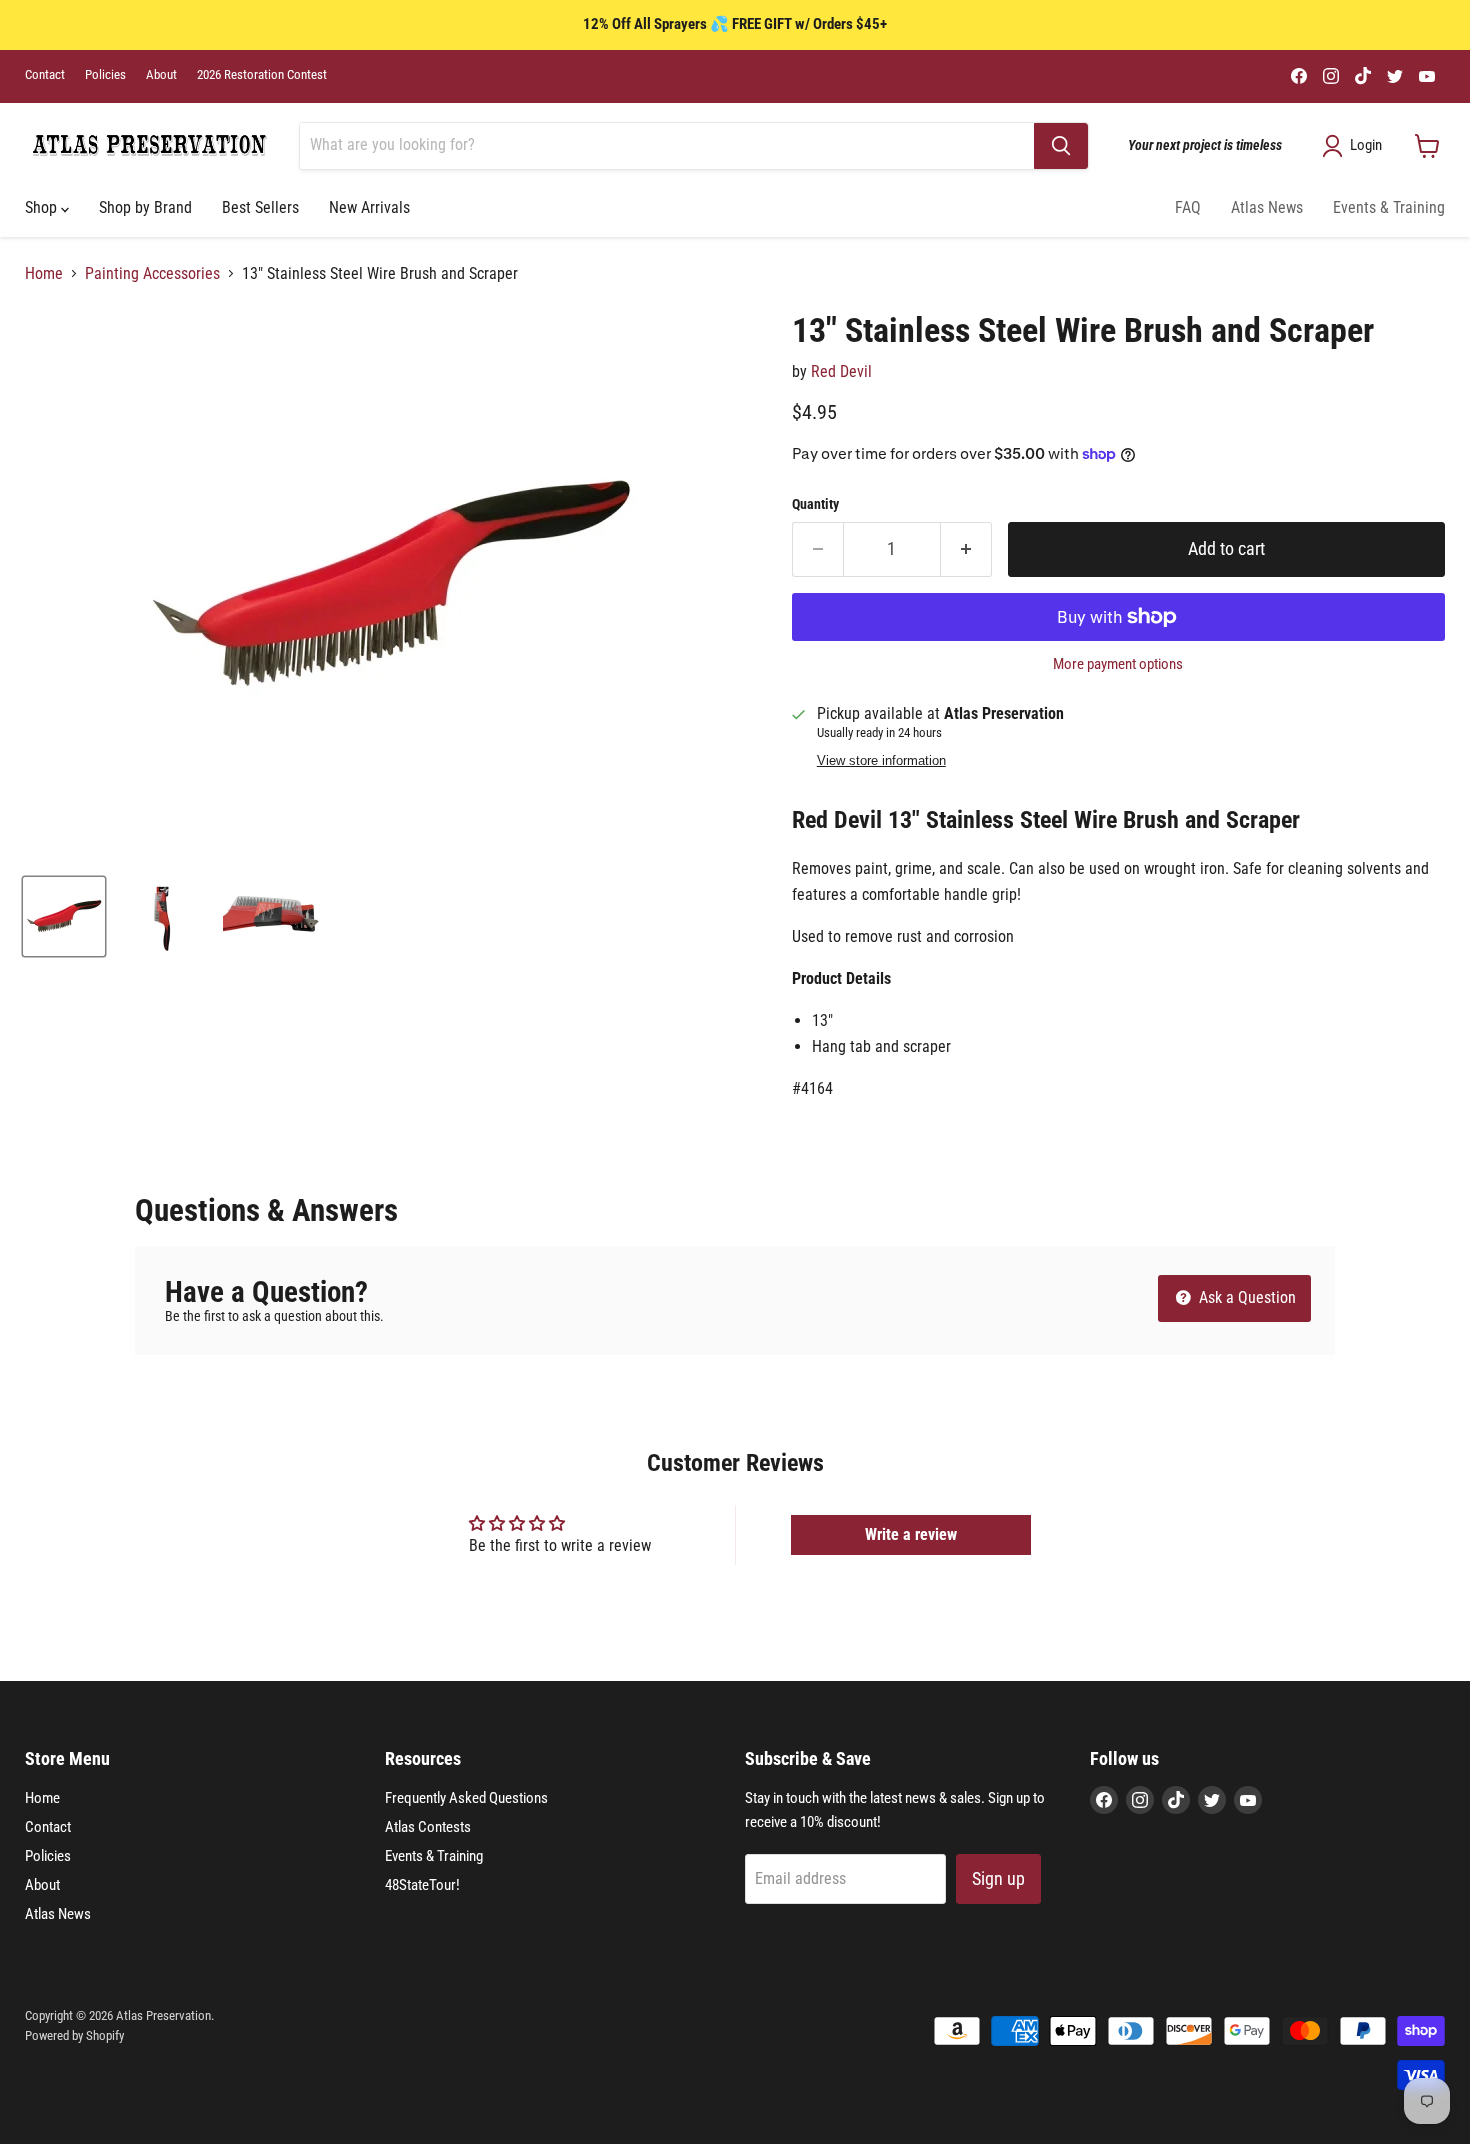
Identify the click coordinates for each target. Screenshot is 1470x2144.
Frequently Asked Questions (466, 1798)
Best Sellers (260, 207)
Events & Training (1389, 207)
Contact (45, 75)
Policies (105, 75)
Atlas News (1267, 207)
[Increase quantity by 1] (966, 549)
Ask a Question (1245, 1297)
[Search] (1061, 146)
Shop (43, 207)
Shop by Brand (145, 207)
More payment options (1118, 664)
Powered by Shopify (74, 2035)
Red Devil (841, 371)
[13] (64, 916)
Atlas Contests (428, 1827)
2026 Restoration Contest (262, 75)
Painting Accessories (152, 274)
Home (44, 274)
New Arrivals (369, 207)
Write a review (911, 1534)
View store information (881, 761)
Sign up (998, 1878)
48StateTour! (422, 1885)
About (161, 75)
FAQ (1188, 207)
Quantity (815, 504)
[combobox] (667, 146)
